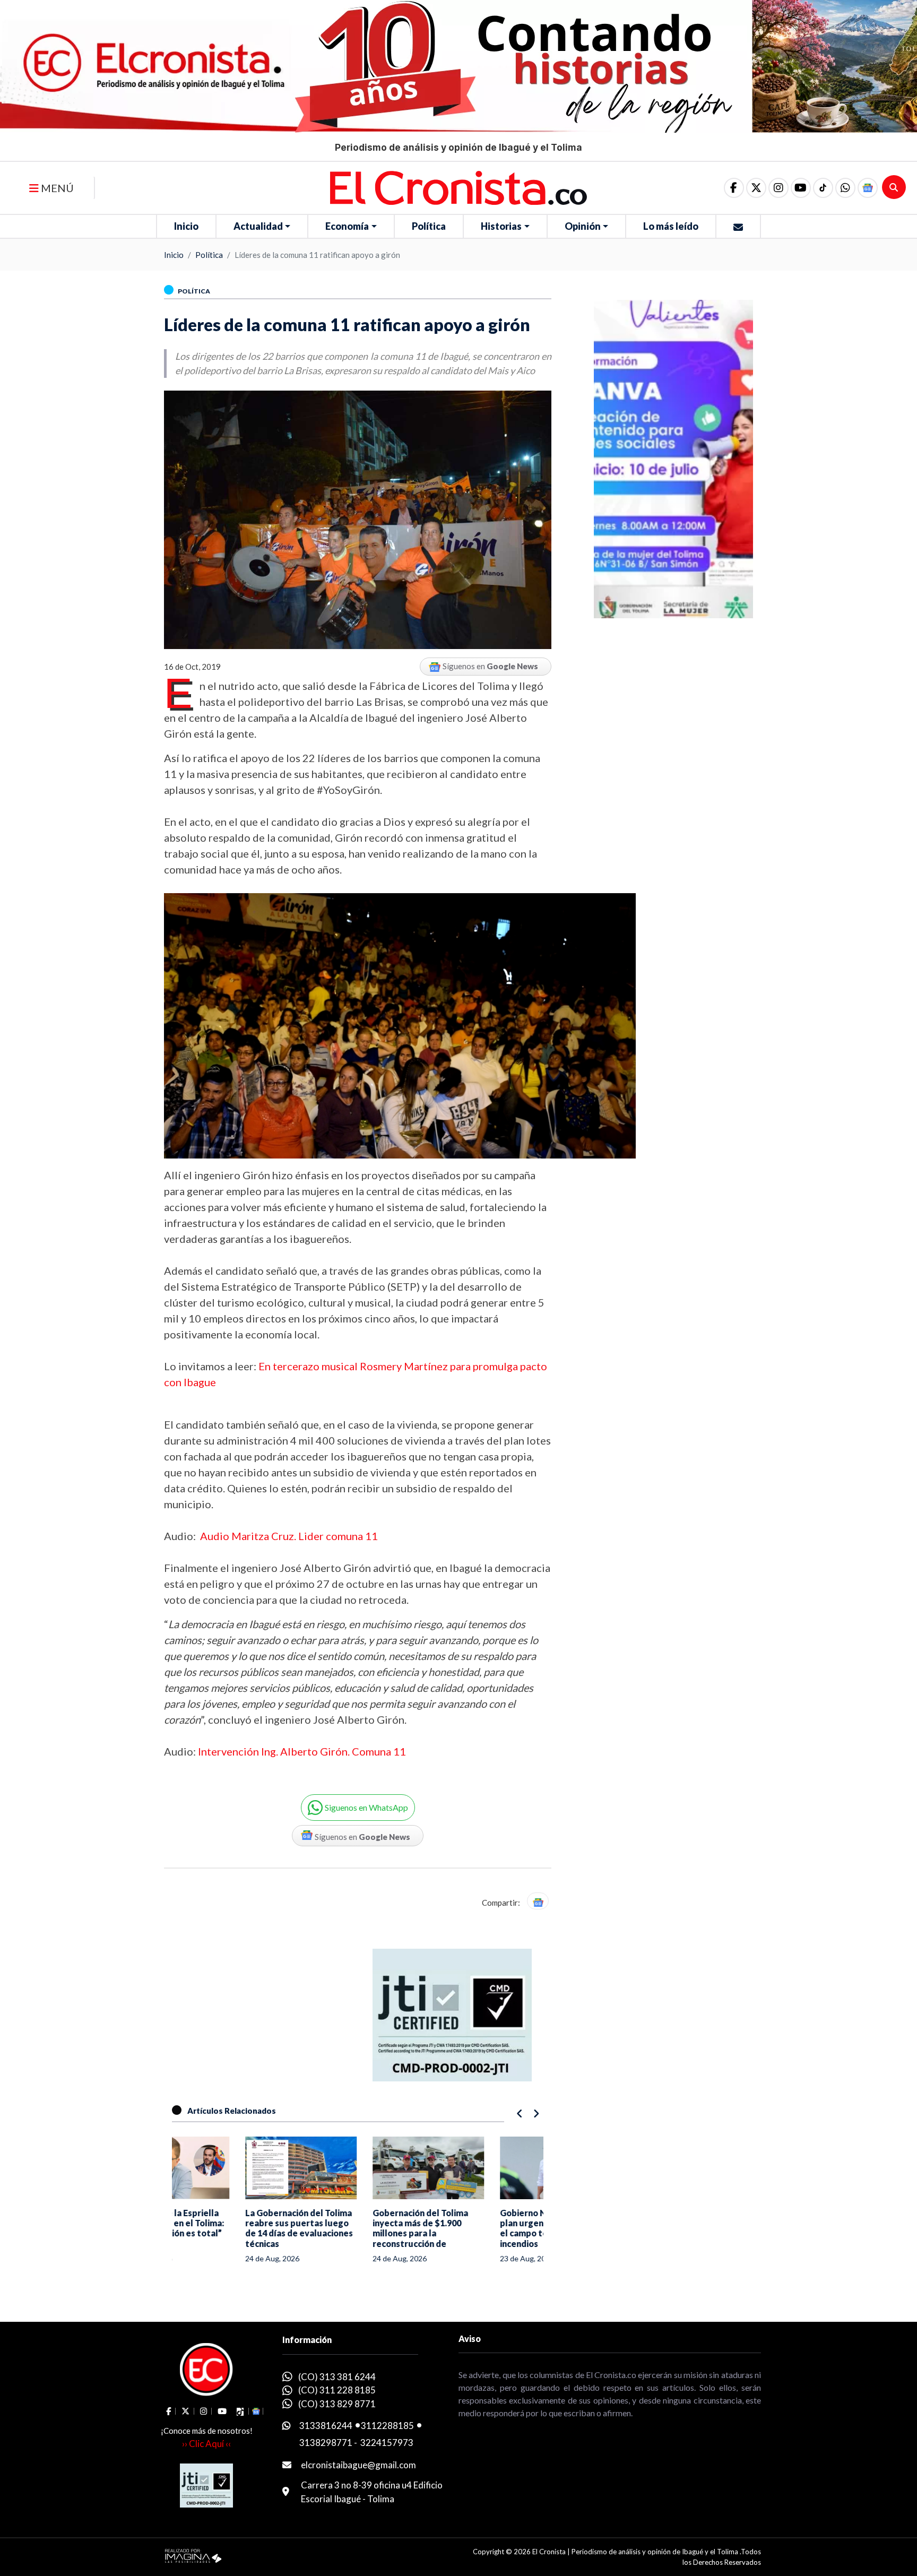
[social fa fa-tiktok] (823, 188)
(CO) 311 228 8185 (337, 2390)
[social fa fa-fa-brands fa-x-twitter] (756, 188)
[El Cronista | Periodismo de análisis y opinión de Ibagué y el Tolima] (458, 187)
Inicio (186, 226)
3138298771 (326, 2443)
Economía (347, 226)
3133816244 (326, 2426)
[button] (845, 188)
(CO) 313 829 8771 (337, 2404)
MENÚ (56, 188)
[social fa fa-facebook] (734, 188)
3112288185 (387, 2426)
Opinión (583, 226)
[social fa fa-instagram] (778, 188)
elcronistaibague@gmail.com (358, 2465)
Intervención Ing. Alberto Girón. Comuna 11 (301, 1751)
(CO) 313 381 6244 (337, 2377)
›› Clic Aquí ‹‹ (206, 2444)
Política (429, 226)
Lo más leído (671, 226)
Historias (501, 226)
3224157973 (387, 2443)
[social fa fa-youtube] (801, 188)
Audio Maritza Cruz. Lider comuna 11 (289, 1536)
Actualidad (258, 226)
